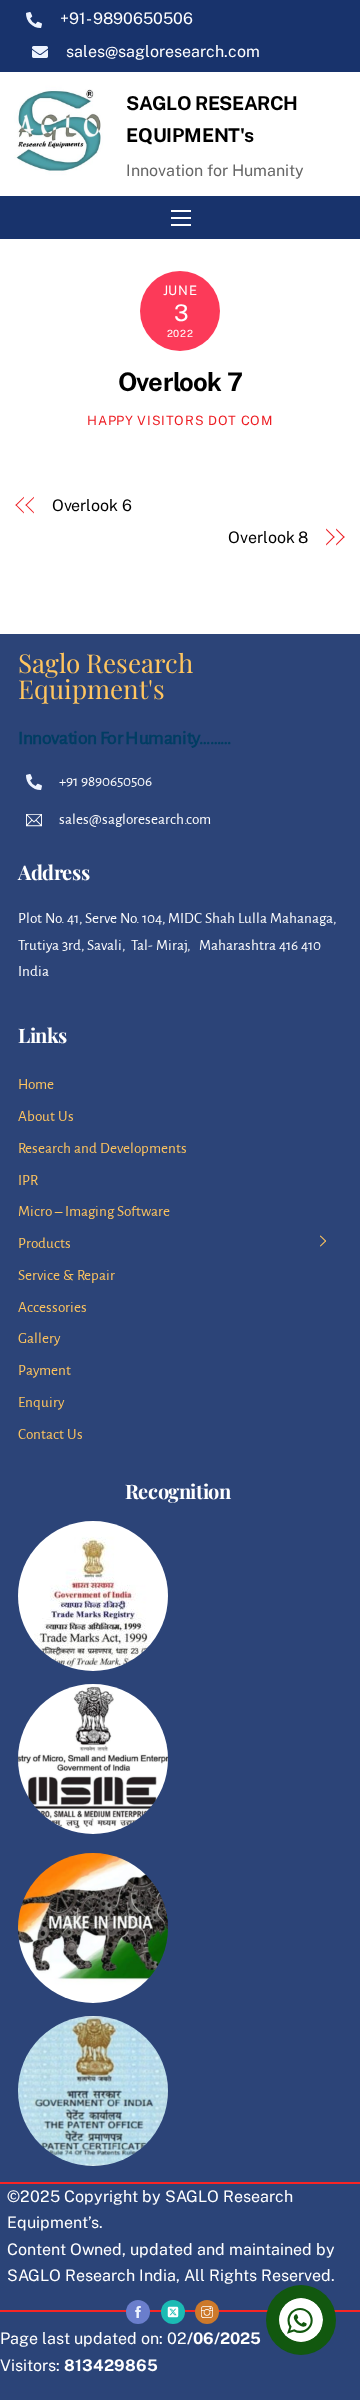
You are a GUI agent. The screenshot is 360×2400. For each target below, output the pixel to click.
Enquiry (41, 1402)
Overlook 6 (92, 505)
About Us (46, 1116)
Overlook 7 (180, 382)
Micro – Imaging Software (94, 1211)
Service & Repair (66, 1275)
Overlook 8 (268, 537)
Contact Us (50, 1434)
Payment (44, 1370)
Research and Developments (102, 1148)
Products (44, 1243)
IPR (28, 1180)
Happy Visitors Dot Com (179, 420)
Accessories (52, 1307)
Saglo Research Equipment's (105, 675)
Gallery (39, 1338)
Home (36, 1084)
